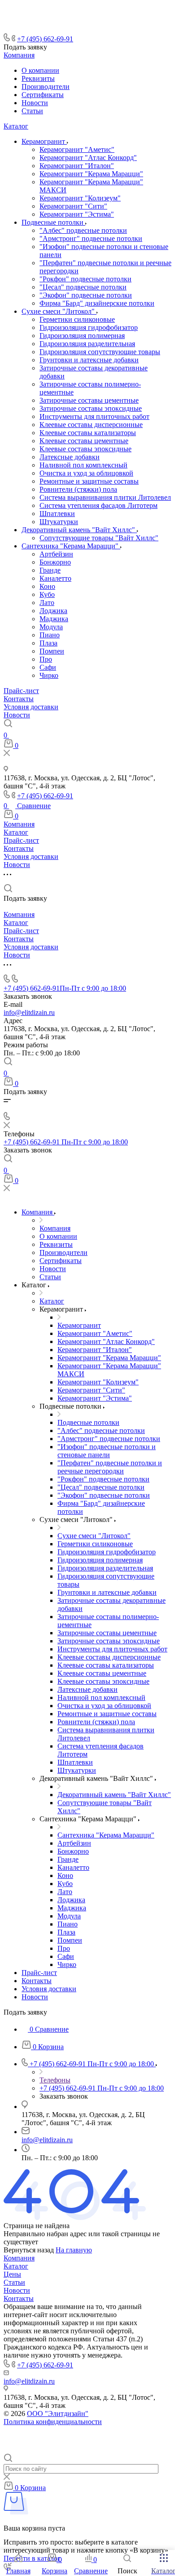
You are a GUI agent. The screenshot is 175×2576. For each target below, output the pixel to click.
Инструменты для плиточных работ (94, 416)
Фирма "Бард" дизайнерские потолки (97, 303)
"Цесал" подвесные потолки (83, 287)
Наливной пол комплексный (83, 465)
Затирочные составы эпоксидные (91, 408)
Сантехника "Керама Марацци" (71, 546)
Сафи (48, 667)
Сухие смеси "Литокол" (59, 311)
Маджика (54, 619)
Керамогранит (44, 141)
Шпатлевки (57, 514)
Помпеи (52, 651)
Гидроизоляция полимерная (82, 336)
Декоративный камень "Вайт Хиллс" (79, 530)
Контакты (19, 699)
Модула (51, 627)
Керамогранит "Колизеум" (80, 198)
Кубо (47, 594)
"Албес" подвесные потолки (83, 230)
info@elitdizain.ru (29, 1012)
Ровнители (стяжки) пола (78, 489)
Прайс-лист (21, 691)
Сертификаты (43, 95)
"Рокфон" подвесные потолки (85, 279)
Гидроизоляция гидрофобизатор (89, 327)
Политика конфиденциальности (53, 2422)
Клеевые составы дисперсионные (91, 425)
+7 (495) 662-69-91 (45, 39)
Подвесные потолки (53, 222)
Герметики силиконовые (77, 319)
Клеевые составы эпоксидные (85, 449)
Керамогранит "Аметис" (77, 149)
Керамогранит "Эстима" (77, 214)
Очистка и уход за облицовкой (86, 473)
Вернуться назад (29, 2250)
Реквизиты (38, 78)
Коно (47, 586)
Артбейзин (56, 554)
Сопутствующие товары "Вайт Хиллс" (99, 538)
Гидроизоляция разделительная (87, 344)
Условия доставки (31, 707)
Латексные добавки (70, 457)
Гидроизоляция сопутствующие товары (100, 352)
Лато (47, 603)
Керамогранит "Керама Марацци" (91, 174)
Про (46, 659)
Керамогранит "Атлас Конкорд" (88, 158)
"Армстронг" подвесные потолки (91, 238)
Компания (19, 55)
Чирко (49, 675)
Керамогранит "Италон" (77, 166)
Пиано (50, 635)
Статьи (32, 111)
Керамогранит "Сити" (73, 206)
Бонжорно (55, 562)
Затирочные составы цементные (89, 400)
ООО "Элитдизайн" (58, 2414)
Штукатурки (59, 522)
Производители (46, 87)
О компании (40, 70)
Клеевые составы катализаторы (88, 433)
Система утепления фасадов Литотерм (98, 505)
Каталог (16, 126)
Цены (12, 2274)
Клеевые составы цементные (84, 441)
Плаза (48, 643)
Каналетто (55, 578)
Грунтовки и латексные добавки (89, 360)
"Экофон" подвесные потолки (86, 295)
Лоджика (53, 611)
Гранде (50, 570)
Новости (35, 103)
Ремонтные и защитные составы (89, 481)
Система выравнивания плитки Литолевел (105, 497)
